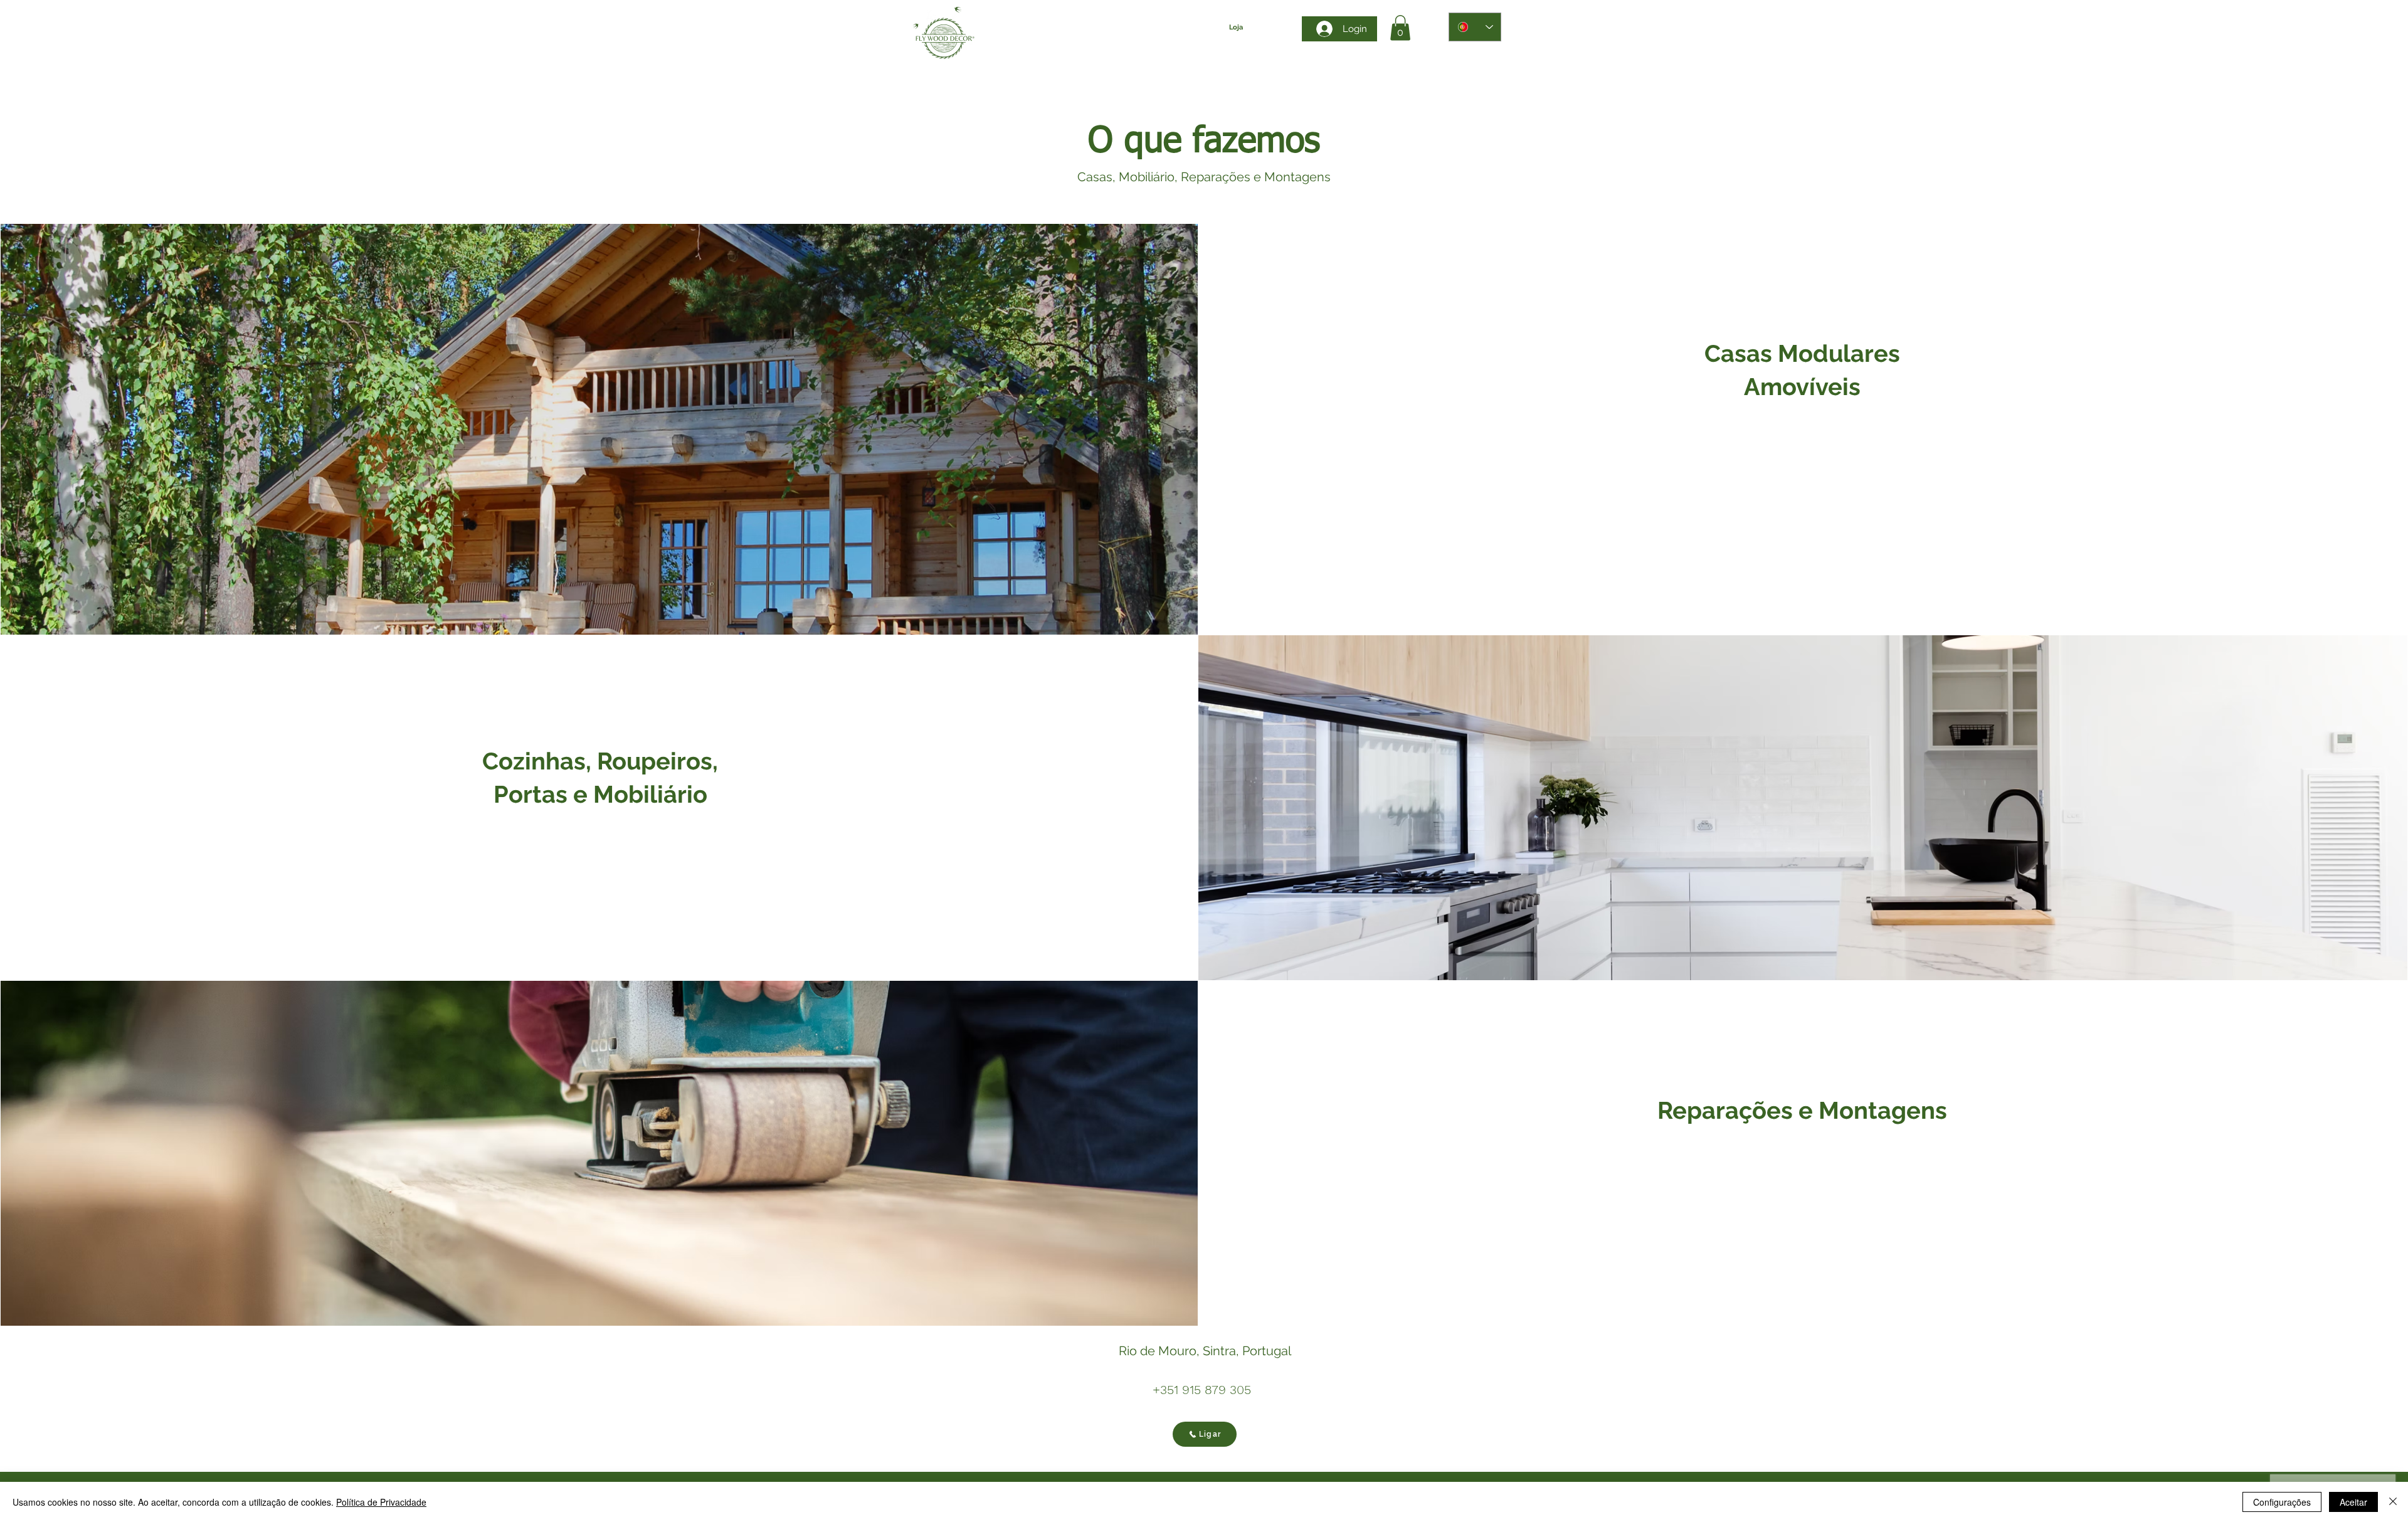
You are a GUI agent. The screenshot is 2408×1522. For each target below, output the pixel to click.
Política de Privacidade (381, 1502)
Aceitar (2353, 1502)
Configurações (2282, 1502)
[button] (1400, 28)
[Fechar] (2393, 1502)
